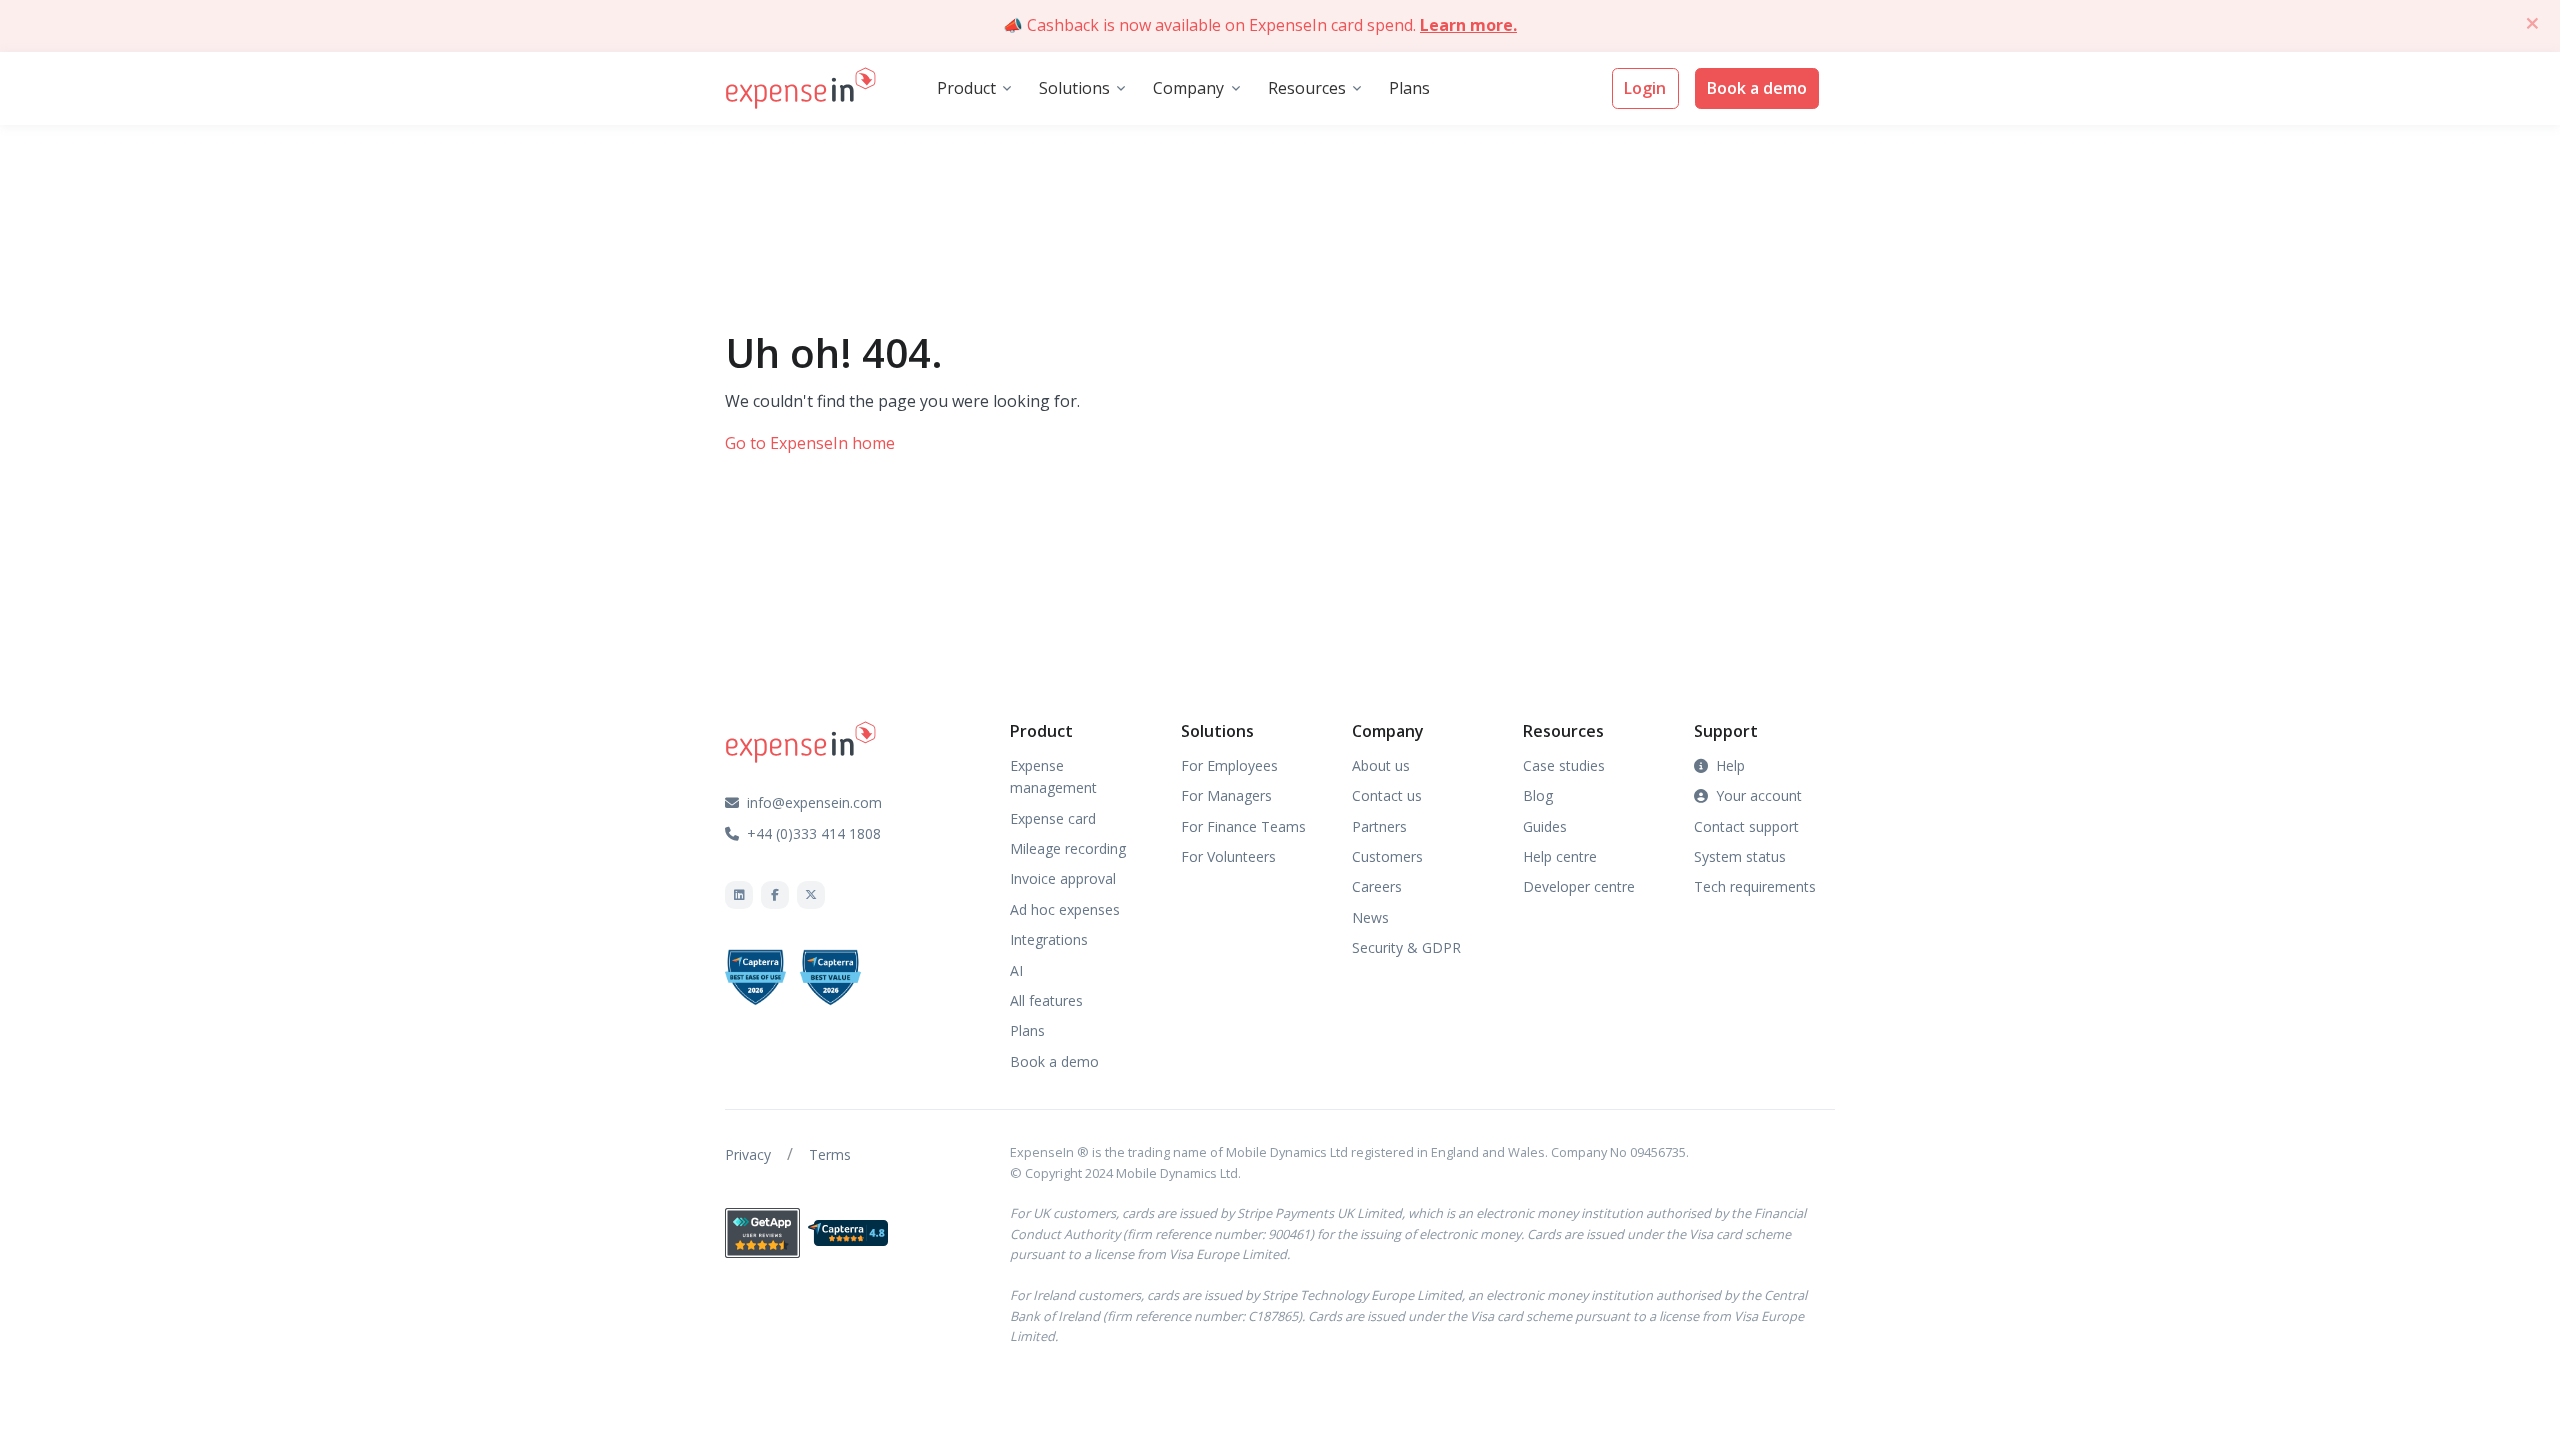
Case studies (1564, 765)
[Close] (2532, 23)
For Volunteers (1228, 856)
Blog (1538, 795)
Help (1730, 765)
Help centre (1560, 856)
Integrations (1049, 939)
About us (1381, 765)
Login (1645, 88)
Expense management (1053, 776)
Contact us (1387, 795)
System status (1740, 856)
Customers (1387, 856)
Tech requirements (1755, 886)
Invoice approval (1063, 878)
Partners (1379, 826)
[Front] (801, 89)
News (1370, 917)
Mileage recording (1068, 848)
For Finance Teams (1243, 826)
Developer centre (1579, 886)
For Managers (1226, 795)
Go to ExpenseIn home (810, 443)
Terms (830, 1154)
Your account (1759, 795)
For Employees (1229, 765)
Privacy (748, 1154)
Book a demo (1757, 88)
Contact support (1746, 826)
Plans (1409, 88)
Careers (1377, 886)
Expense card (1053, 818)
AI (1016, 970)
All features (1046, 1000)
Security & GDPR (1406, 947)
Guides (1545, 826)
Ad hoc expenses (1065, 909)
